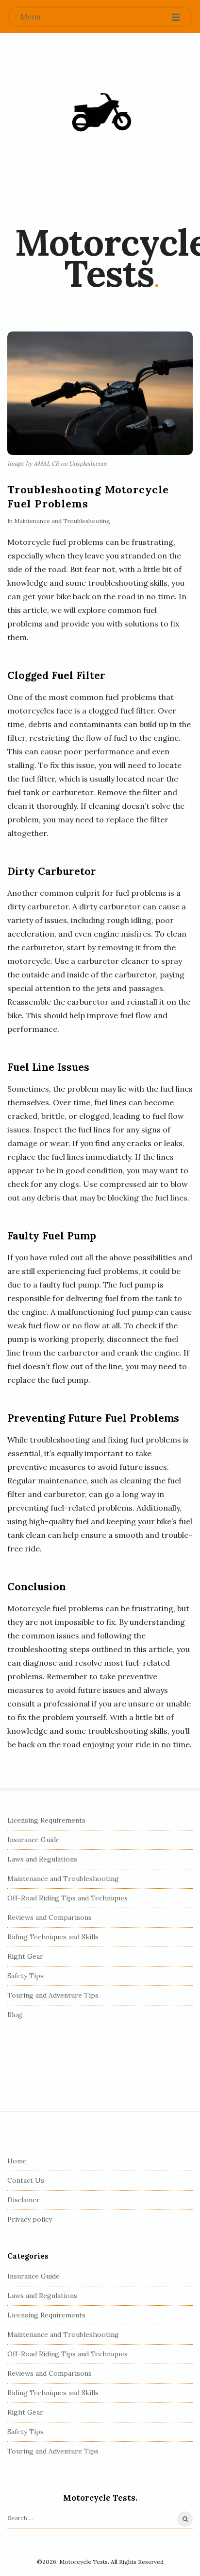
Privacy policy (30, 2219)
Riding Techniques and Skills (53, 1937)
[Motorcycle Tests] (100, 116)
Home (17, 2161)
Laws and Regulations (42, 1859)
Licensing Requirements (46, 1820)
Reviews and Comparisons (50, 1917)
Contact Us (26, 2180)
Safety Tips (25, 1976)
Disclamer (24, 2200)
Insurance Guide (33, 1840)
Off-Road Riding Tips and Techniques (67, 1898)
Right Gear (25, 1956)
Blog (15, 2015)
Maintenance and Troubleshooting (62, 521)
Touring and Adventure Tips (53, 1995)
